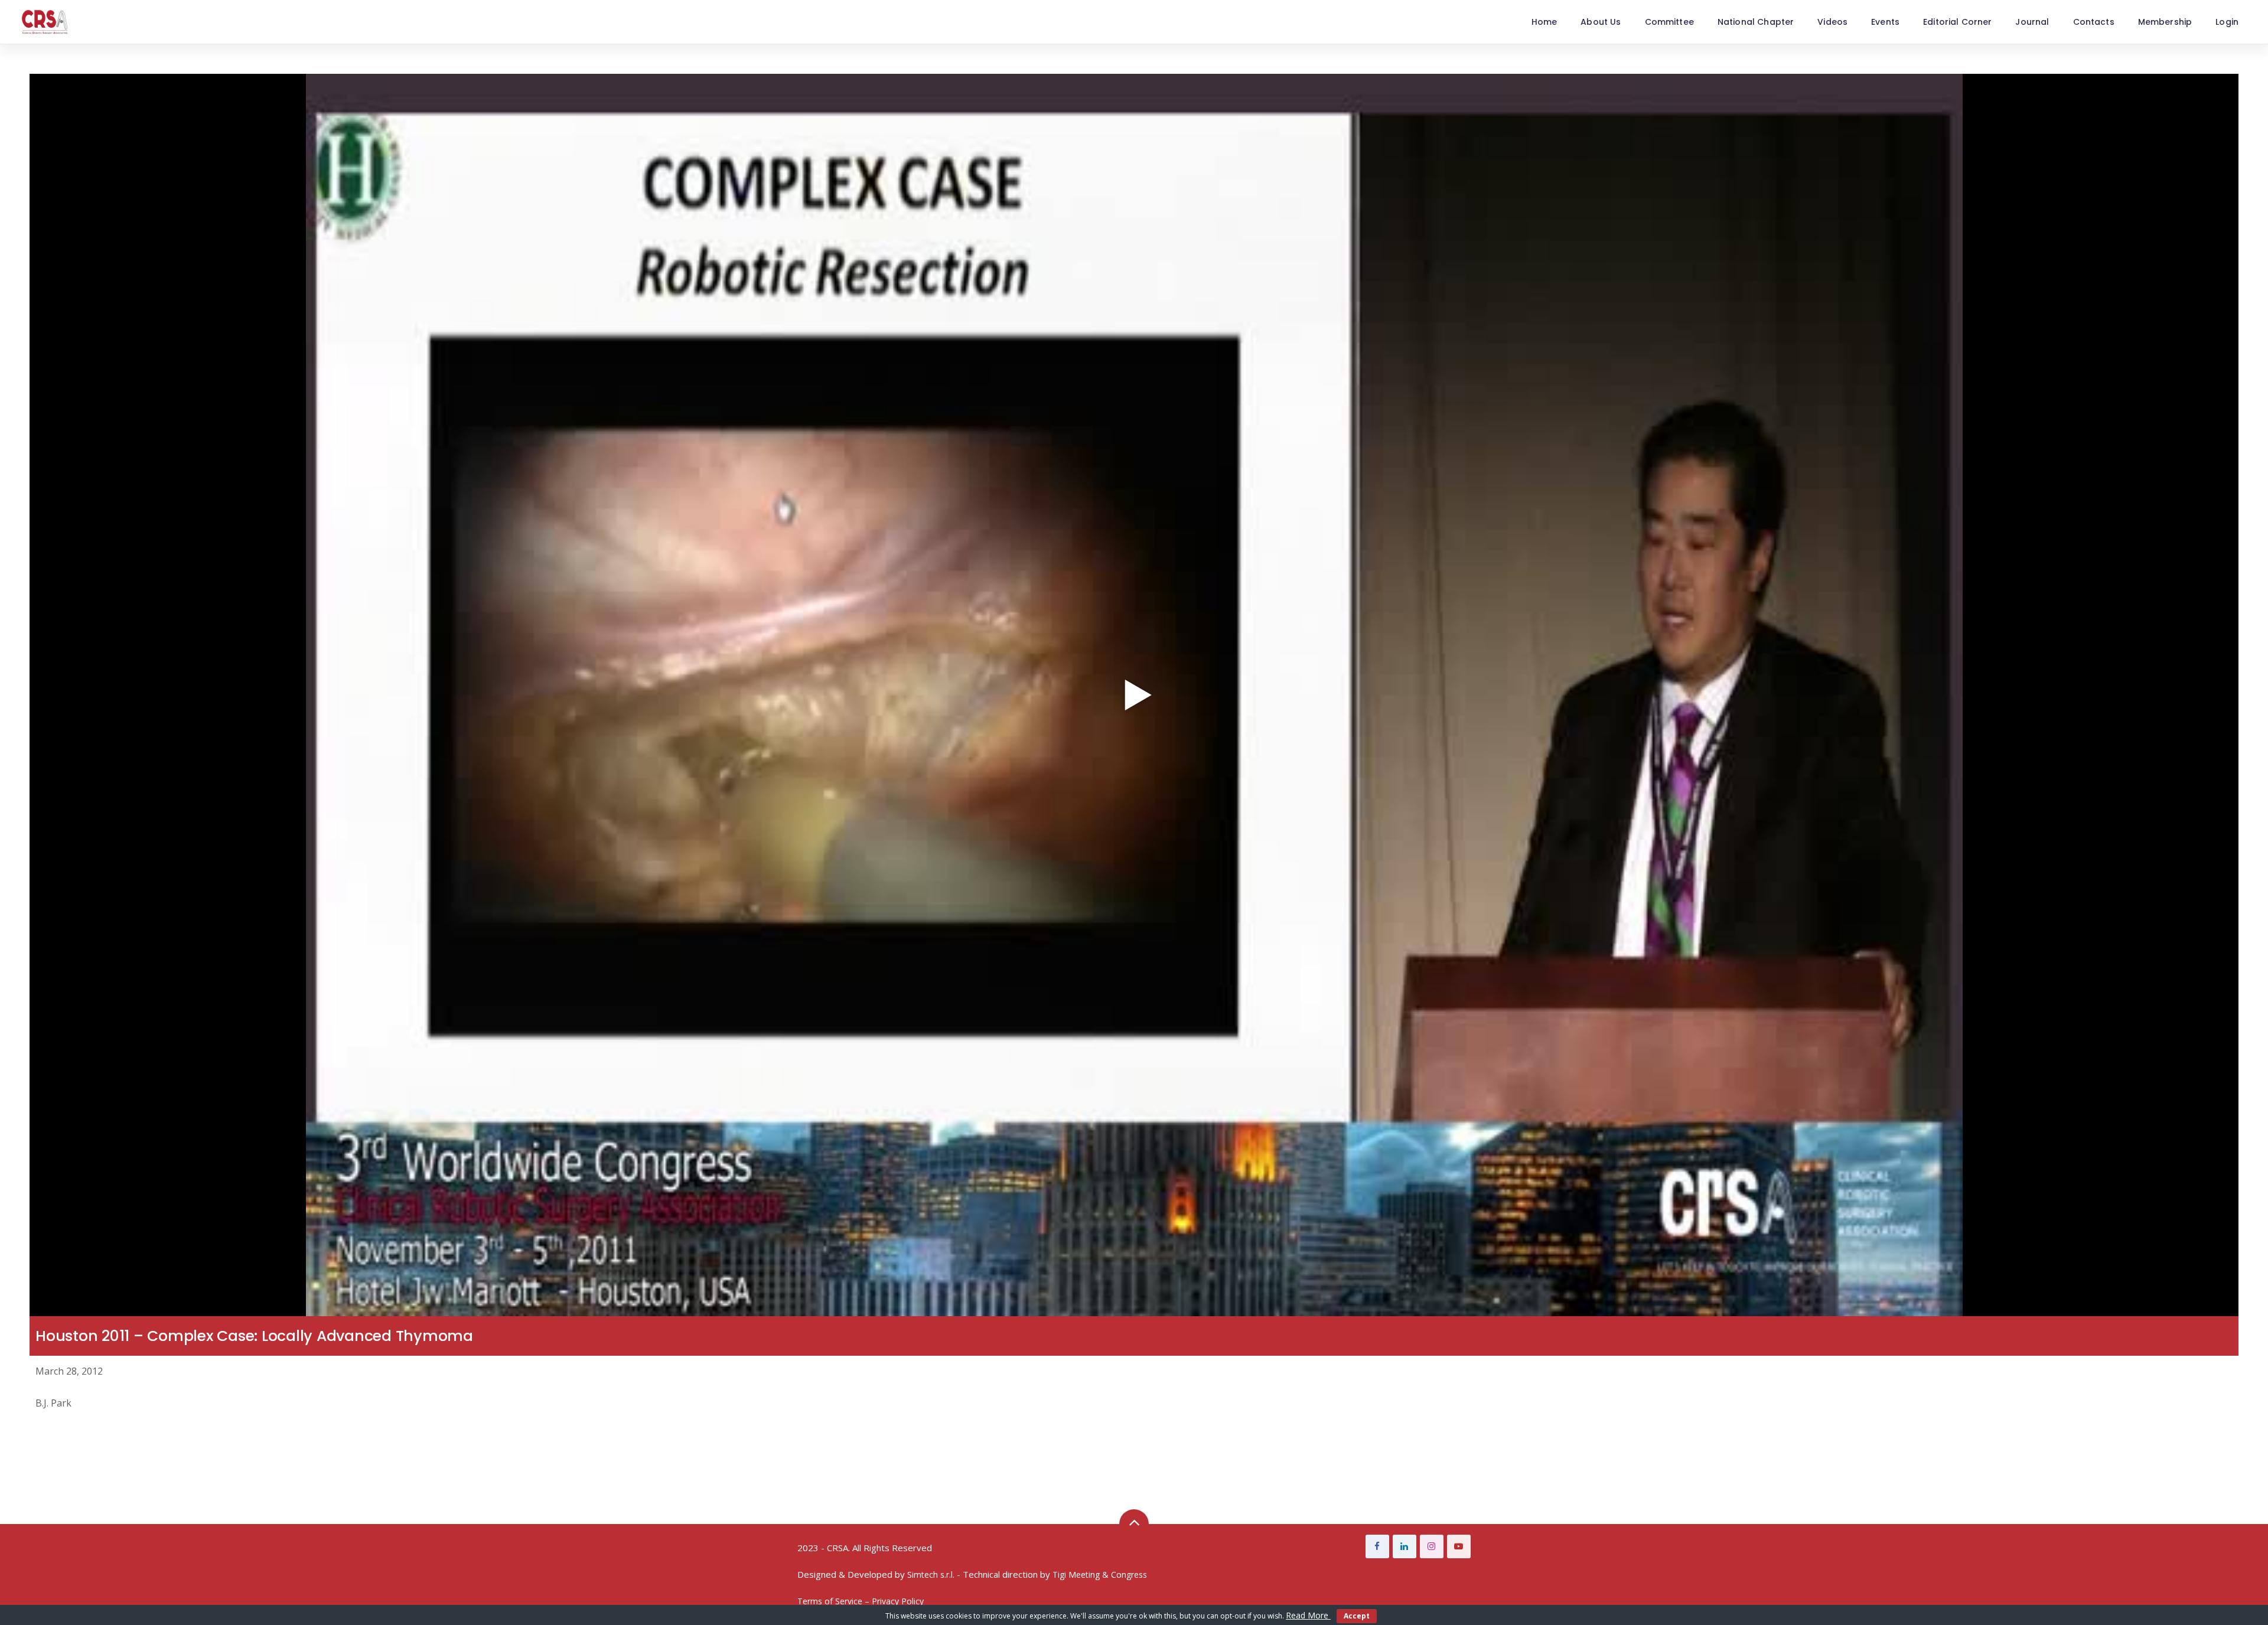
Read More (1308, 1615)
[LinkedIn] (1405, 1546)
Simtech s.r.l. (931, 1575)
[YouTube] (1459, 1546)
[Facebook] (1377, 1546)
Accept (1357, 1616)
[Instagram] (1432, 1546)
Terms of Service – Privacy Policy (861, 1601)
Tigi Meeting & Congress (1100, 1575)
